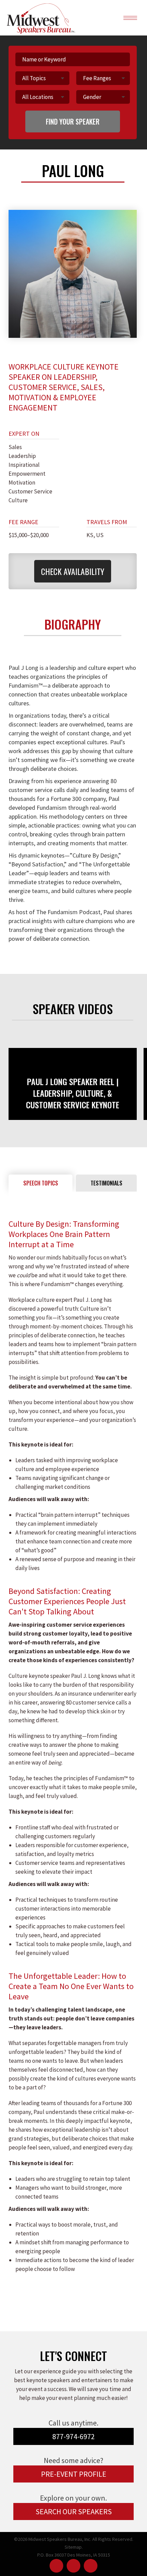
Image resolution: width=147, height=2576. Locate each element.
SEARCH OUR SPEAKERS (74, 2512)
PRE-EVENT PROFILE (74, 2474)
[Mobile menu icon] (130, 18)
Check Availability (73, 571)
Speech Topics (41, 1183)
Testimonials (106, 1183)
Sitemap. (74, 2547)
